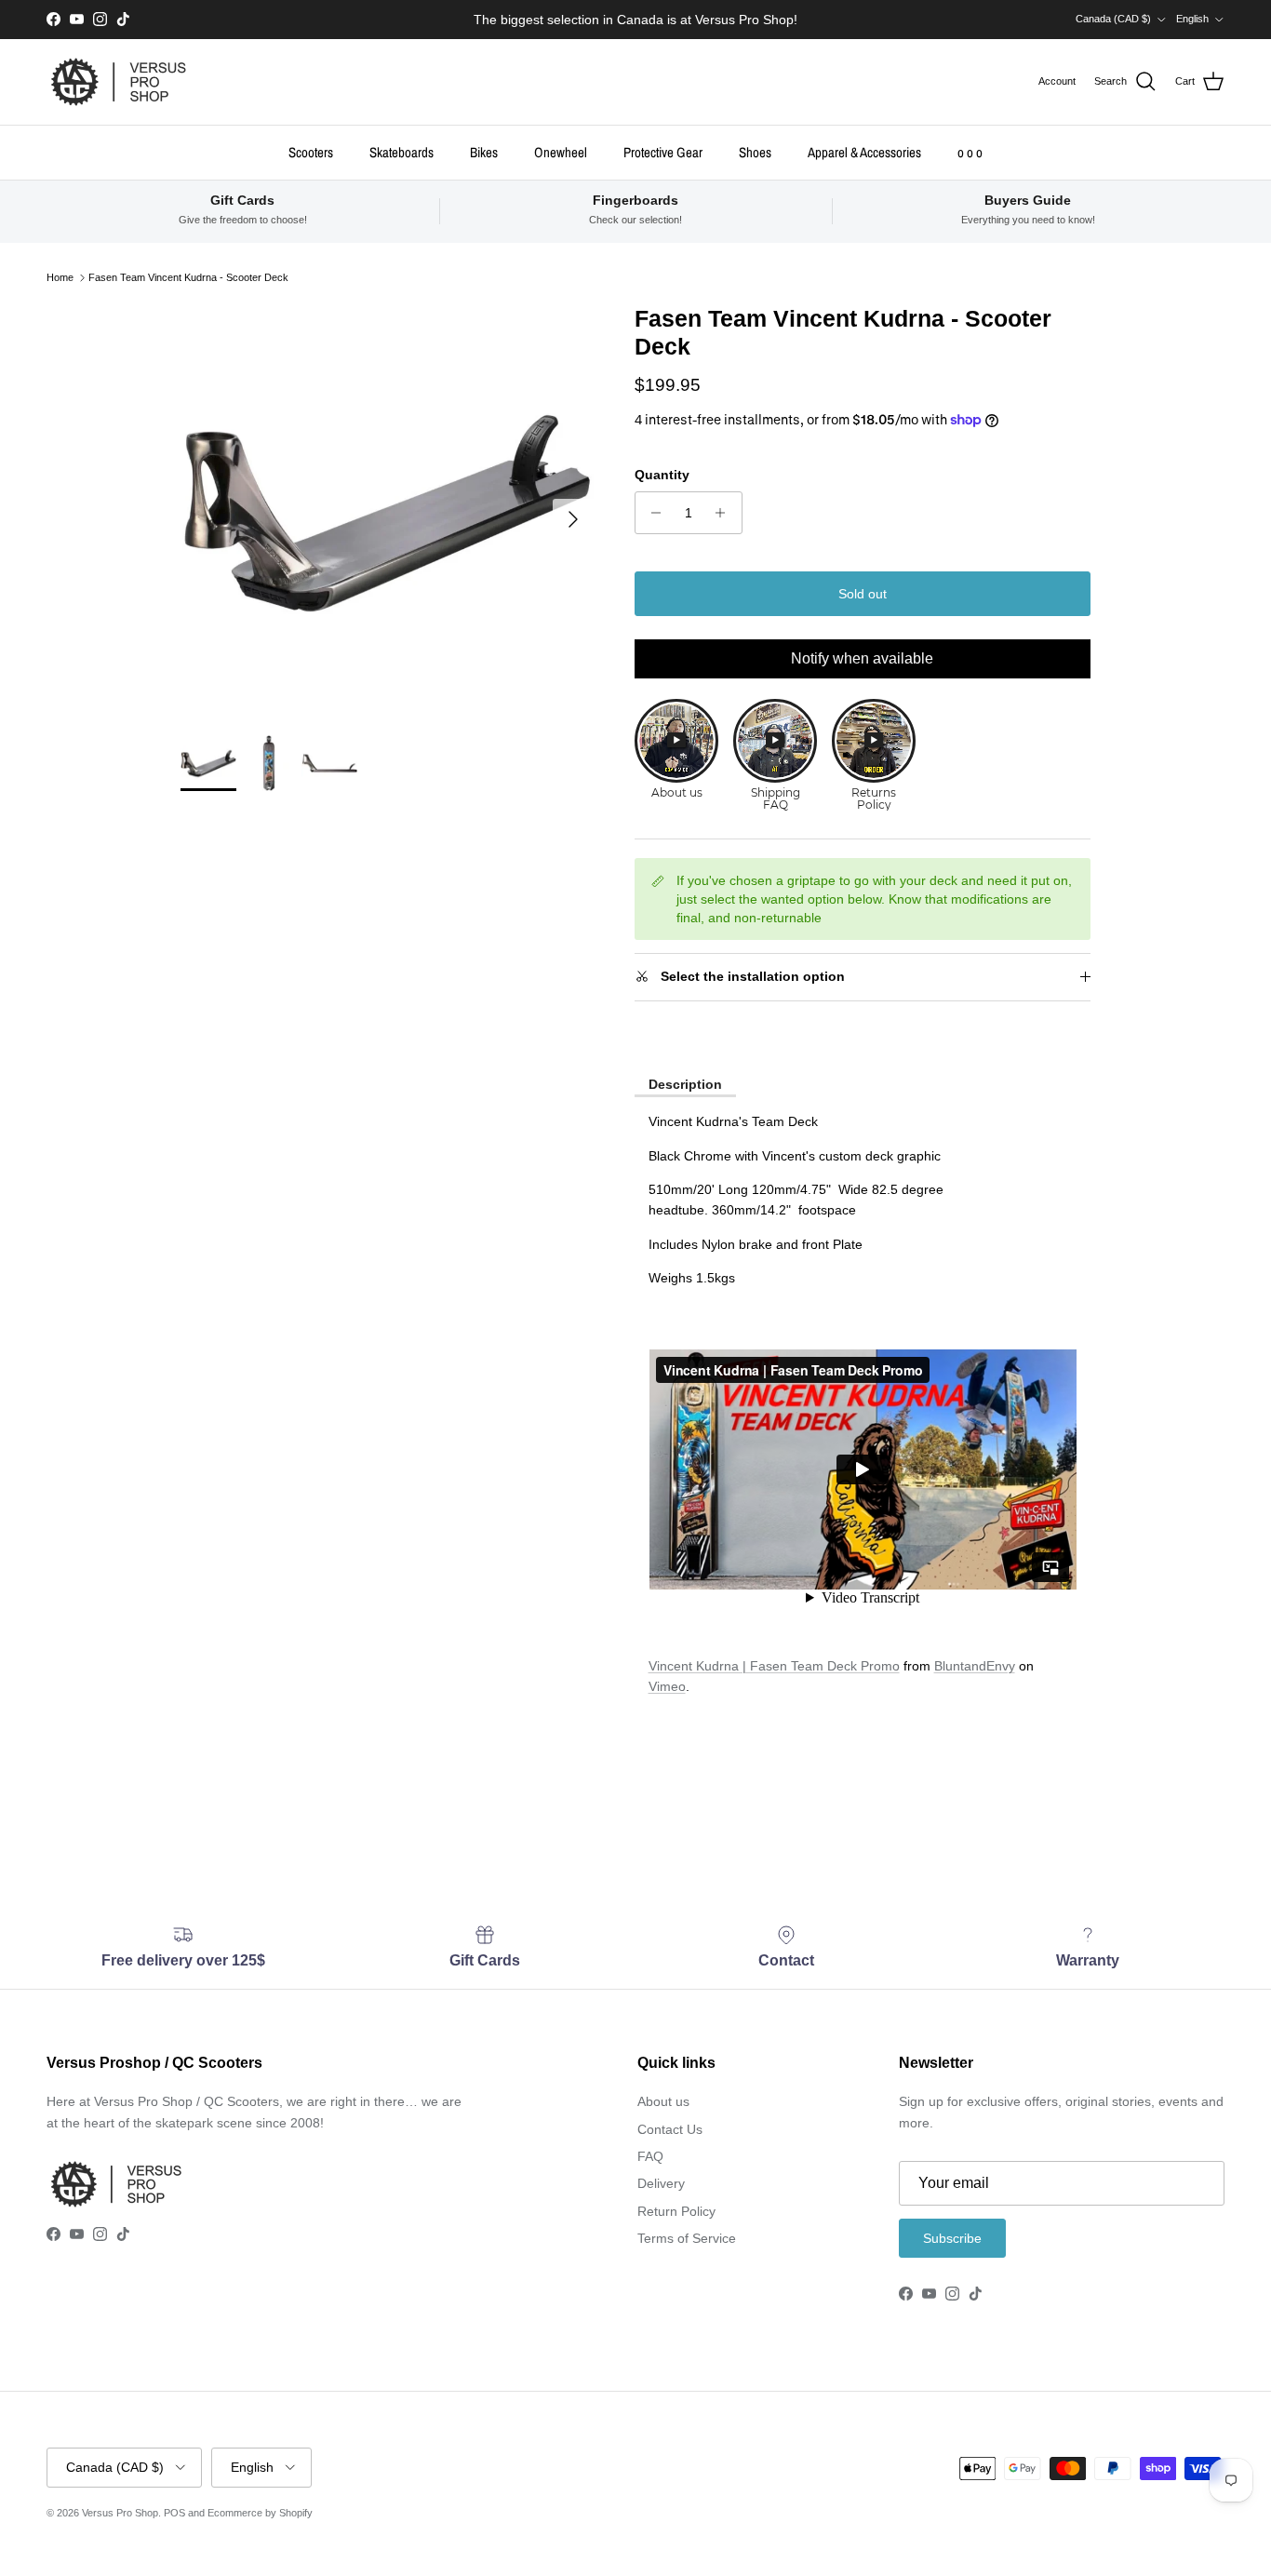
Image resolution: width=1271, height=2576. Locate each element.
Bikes (484, 151)
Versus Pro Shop (120, 2513)
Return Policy (676, 2211)
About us (663, 2101)
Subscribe (952, 2238)
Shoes (755, 151)
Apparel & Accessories (864, 151)
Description (685, 1084)
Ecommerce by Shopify (260, 2513)
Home (60, 277)
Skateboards (401, 151)
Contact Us (670, 2129)
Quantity (662, 475)
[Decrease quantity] (652, 513)
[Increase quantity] (725, 513)
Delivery (661, 2183)
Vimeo (667, 1686)
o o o (970, 151)
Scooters (311, 151)
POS (174, 2513)
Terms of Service (687, 2238)
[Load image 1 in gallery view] (387, 510)
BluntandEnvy (975, 1666)
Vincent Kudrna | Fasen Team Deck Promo (774, 1666)
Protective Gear (663, 151)
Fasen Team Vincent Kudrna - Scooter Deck (188, 277)
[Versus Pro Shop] (119, 82)
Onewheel (561, 151)
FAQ (650, 2156)
